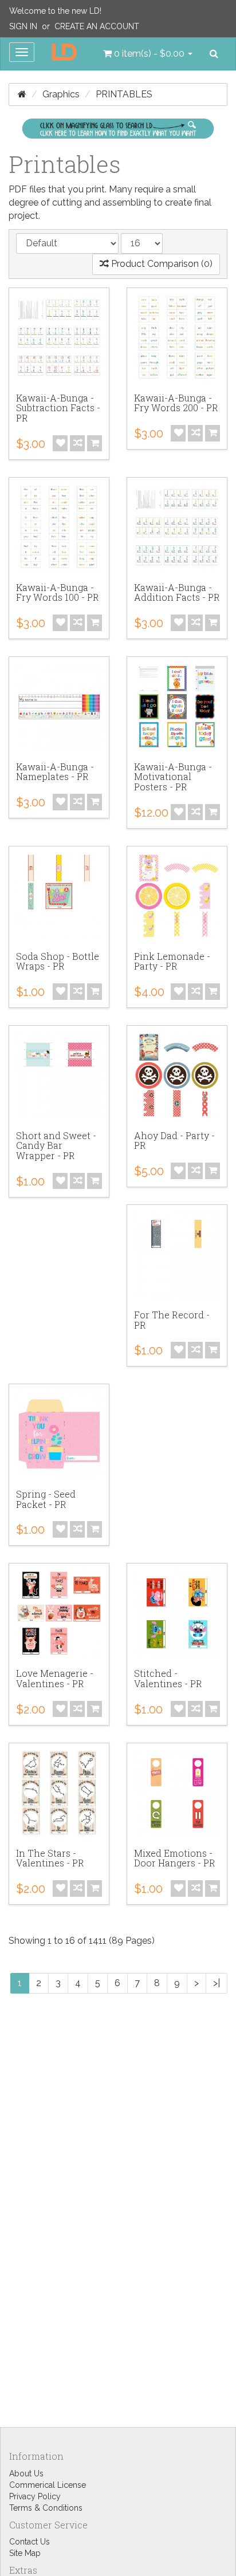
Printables (124, 94)
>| (217, 1983)
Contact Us (29, 2542)
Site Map (25, 2553)
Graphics (61, 94)
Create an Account (97, 26)
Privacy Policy (35, 2496)
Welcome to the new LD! (55, 11)
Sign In (23, 26)
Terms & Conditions (46, 2508)
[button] (148, 54)
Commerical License (48, 2485)
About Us (26, 2473)
